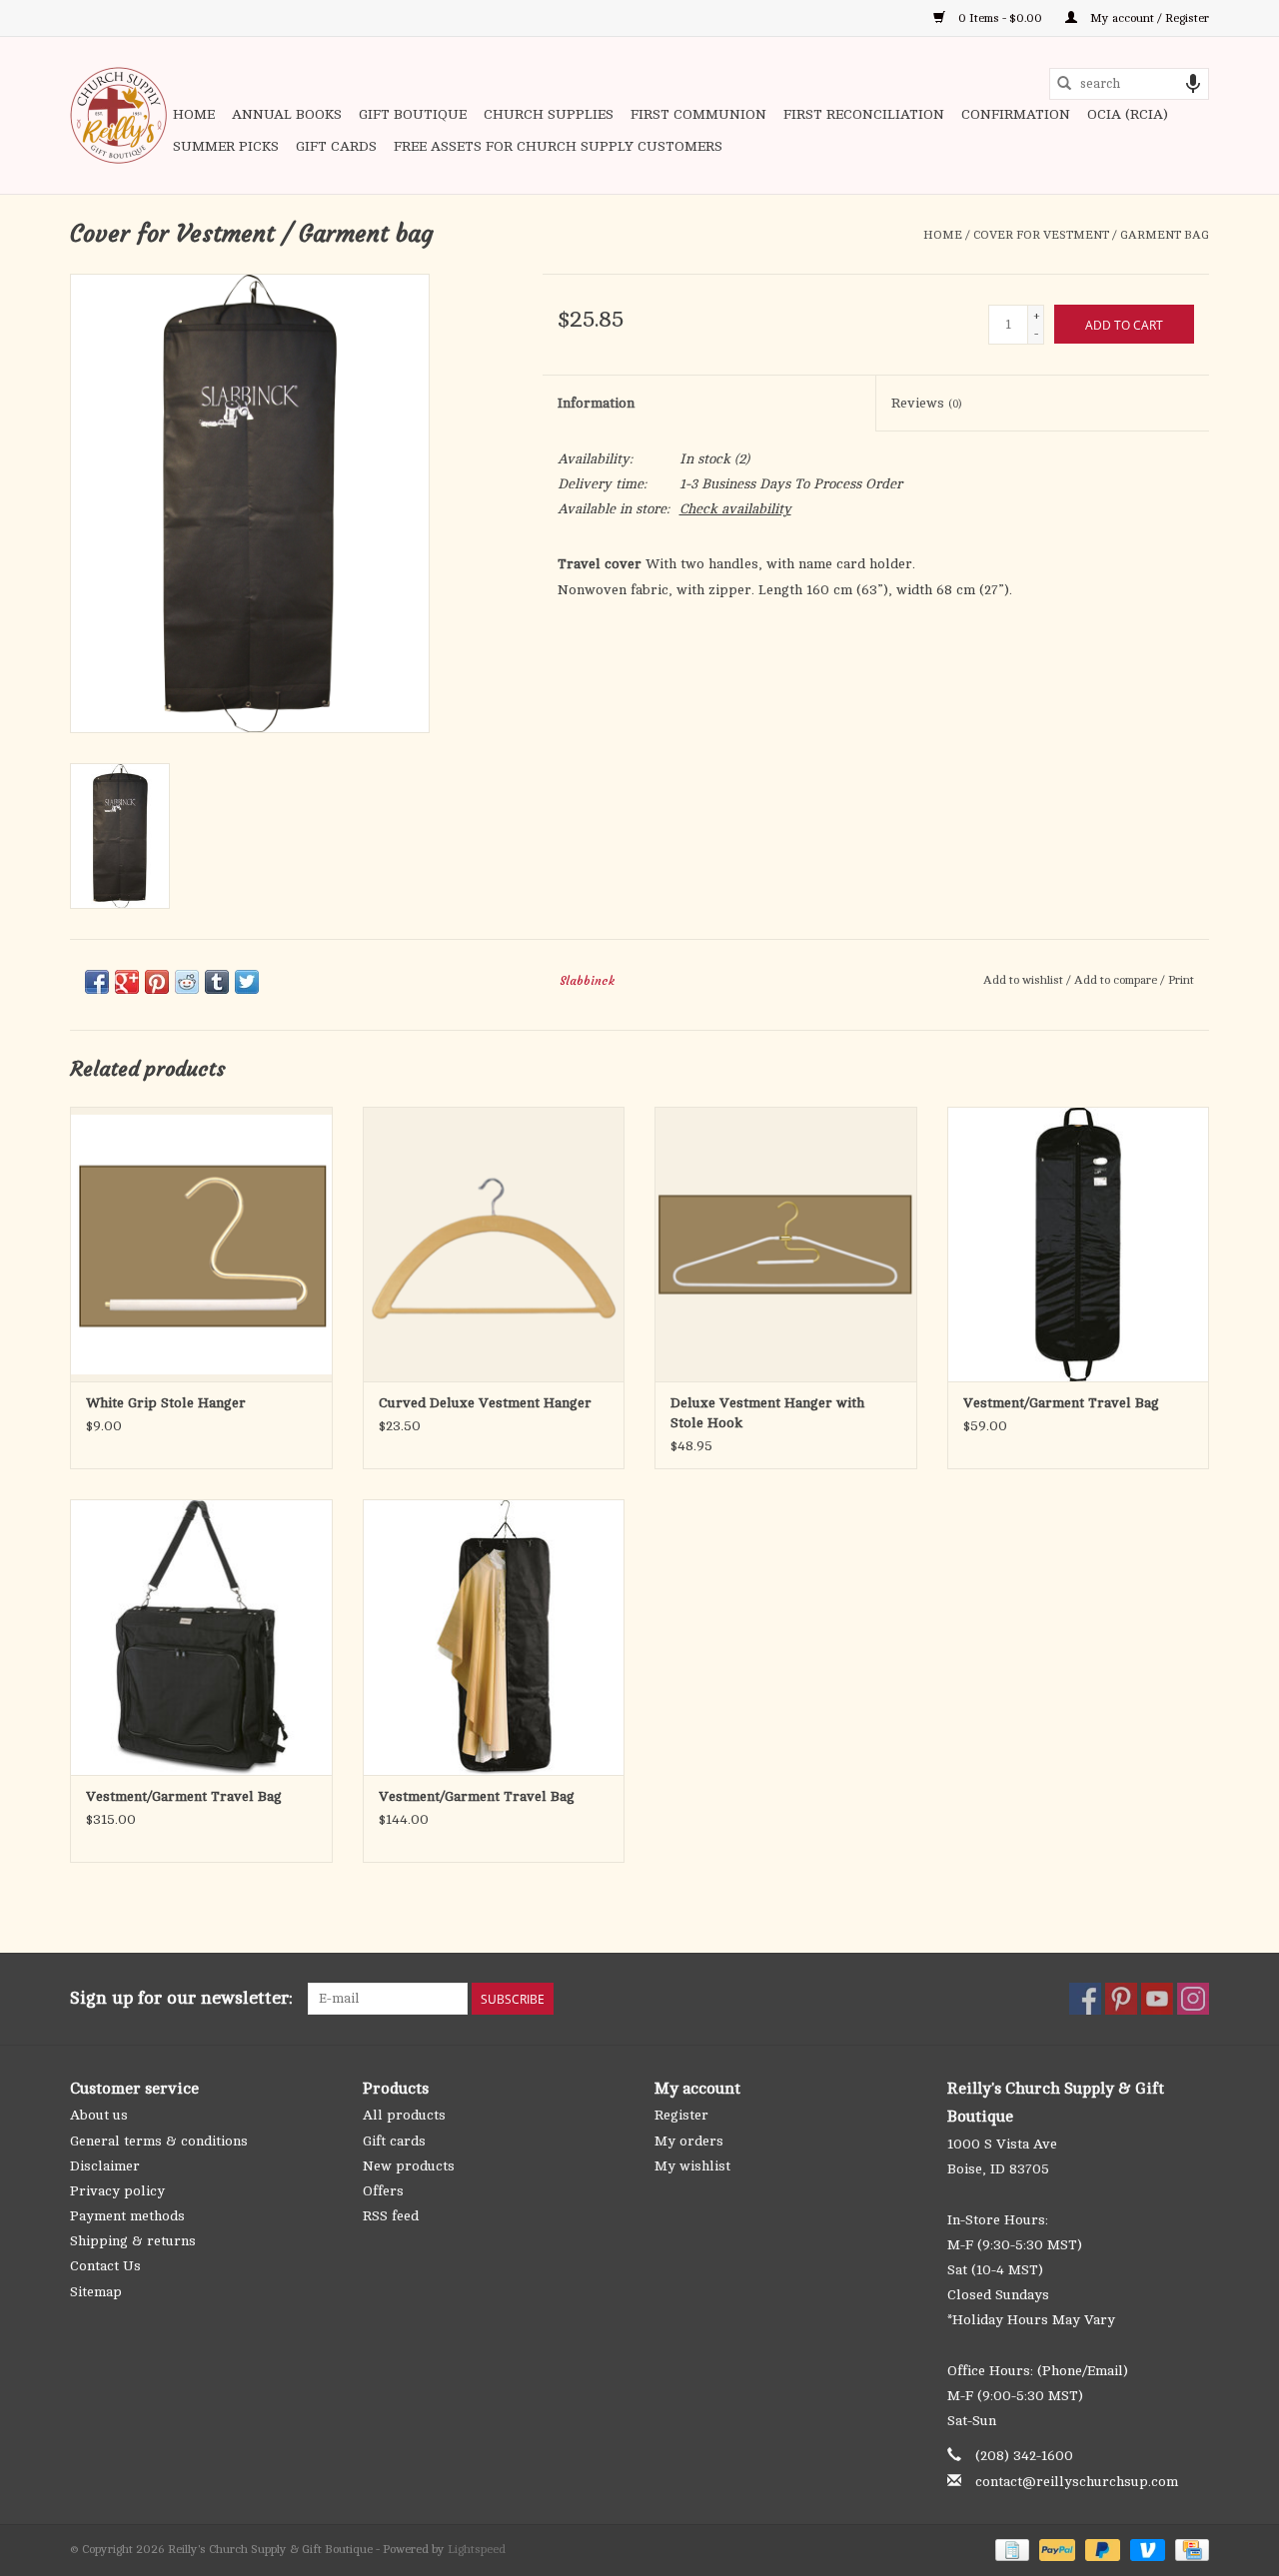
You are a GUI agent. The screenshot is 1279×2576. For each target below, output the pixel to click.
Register (681, 2115)
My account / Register (1148, 18)
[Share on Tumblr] (217, 982)
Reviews (926, 403)
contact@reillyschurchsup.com (1077, 2482)
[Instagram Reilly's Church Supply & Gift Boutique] (1193, 1999)
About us (99, 2115)
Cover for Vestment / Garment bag (1091, 235)
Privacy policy (117, 2191)
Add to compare (1117, 980)
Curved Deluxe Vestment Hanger (485, 1403)
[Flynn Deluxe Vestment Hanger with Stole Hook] (786, 1244)
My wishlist (692, 2166)
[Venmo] (1146, 2549)
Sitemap (96, 2292)
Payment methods (127, 2216)
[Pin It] (157, 982)
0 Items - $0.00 (1000, 18)
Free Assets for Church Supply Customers (558, 146)
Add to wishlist (1025, 980)
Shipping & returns (133, 2241)
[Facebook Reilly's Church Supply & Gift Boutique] (1085, 1999)
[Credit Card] (1189, 2549)
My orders (689, 2141)
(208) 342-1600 (1024, 2456)
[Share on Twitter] (247, 982)
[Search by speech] (1193, 84)
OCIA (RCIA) (1128, 114)
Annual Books (287, 114)
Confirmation (1016, 114)
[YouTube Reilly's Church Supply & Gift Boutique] (1157, 1999)
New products (409, 2166)
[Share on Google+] (127, 982)
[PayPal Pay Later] (1101, 2549)
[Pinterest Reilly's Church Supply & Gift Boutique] (1121, 1999)
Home (194, 114)
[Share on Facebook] (97, 982)
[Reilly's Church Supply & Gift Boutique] (118, 115)
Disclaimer (105, 2166)
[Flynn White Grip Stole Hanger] (201, 1244)
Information (596, 403)
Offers (383, 2191)
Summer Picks (226, 146)
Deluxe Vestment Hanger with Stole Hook (767, 1413)
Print (1181, 980)
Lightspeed (477, 2549)
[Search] (1064, 84)
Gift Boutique (413, 114)
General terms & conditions (159, 2141)
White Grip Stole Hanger (166, 1403)
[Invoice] (1010, 2549)
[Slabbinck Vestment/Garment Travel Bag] (1079, 1244)
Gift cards (336, 146)
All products (404, 2115)
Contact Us (105, 2266)
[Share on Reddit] (187, 982)
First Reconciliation (864, 114)
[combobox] (1129, 84)
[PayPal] (1055, 2549)
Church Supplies (549, 114)
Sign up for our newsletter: (181, 1998)
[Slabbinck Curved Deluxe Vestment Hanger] (494, 1244)
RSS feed (391, 2216)
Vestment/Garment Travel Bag (1061, 1403)
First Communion (698, 114)
